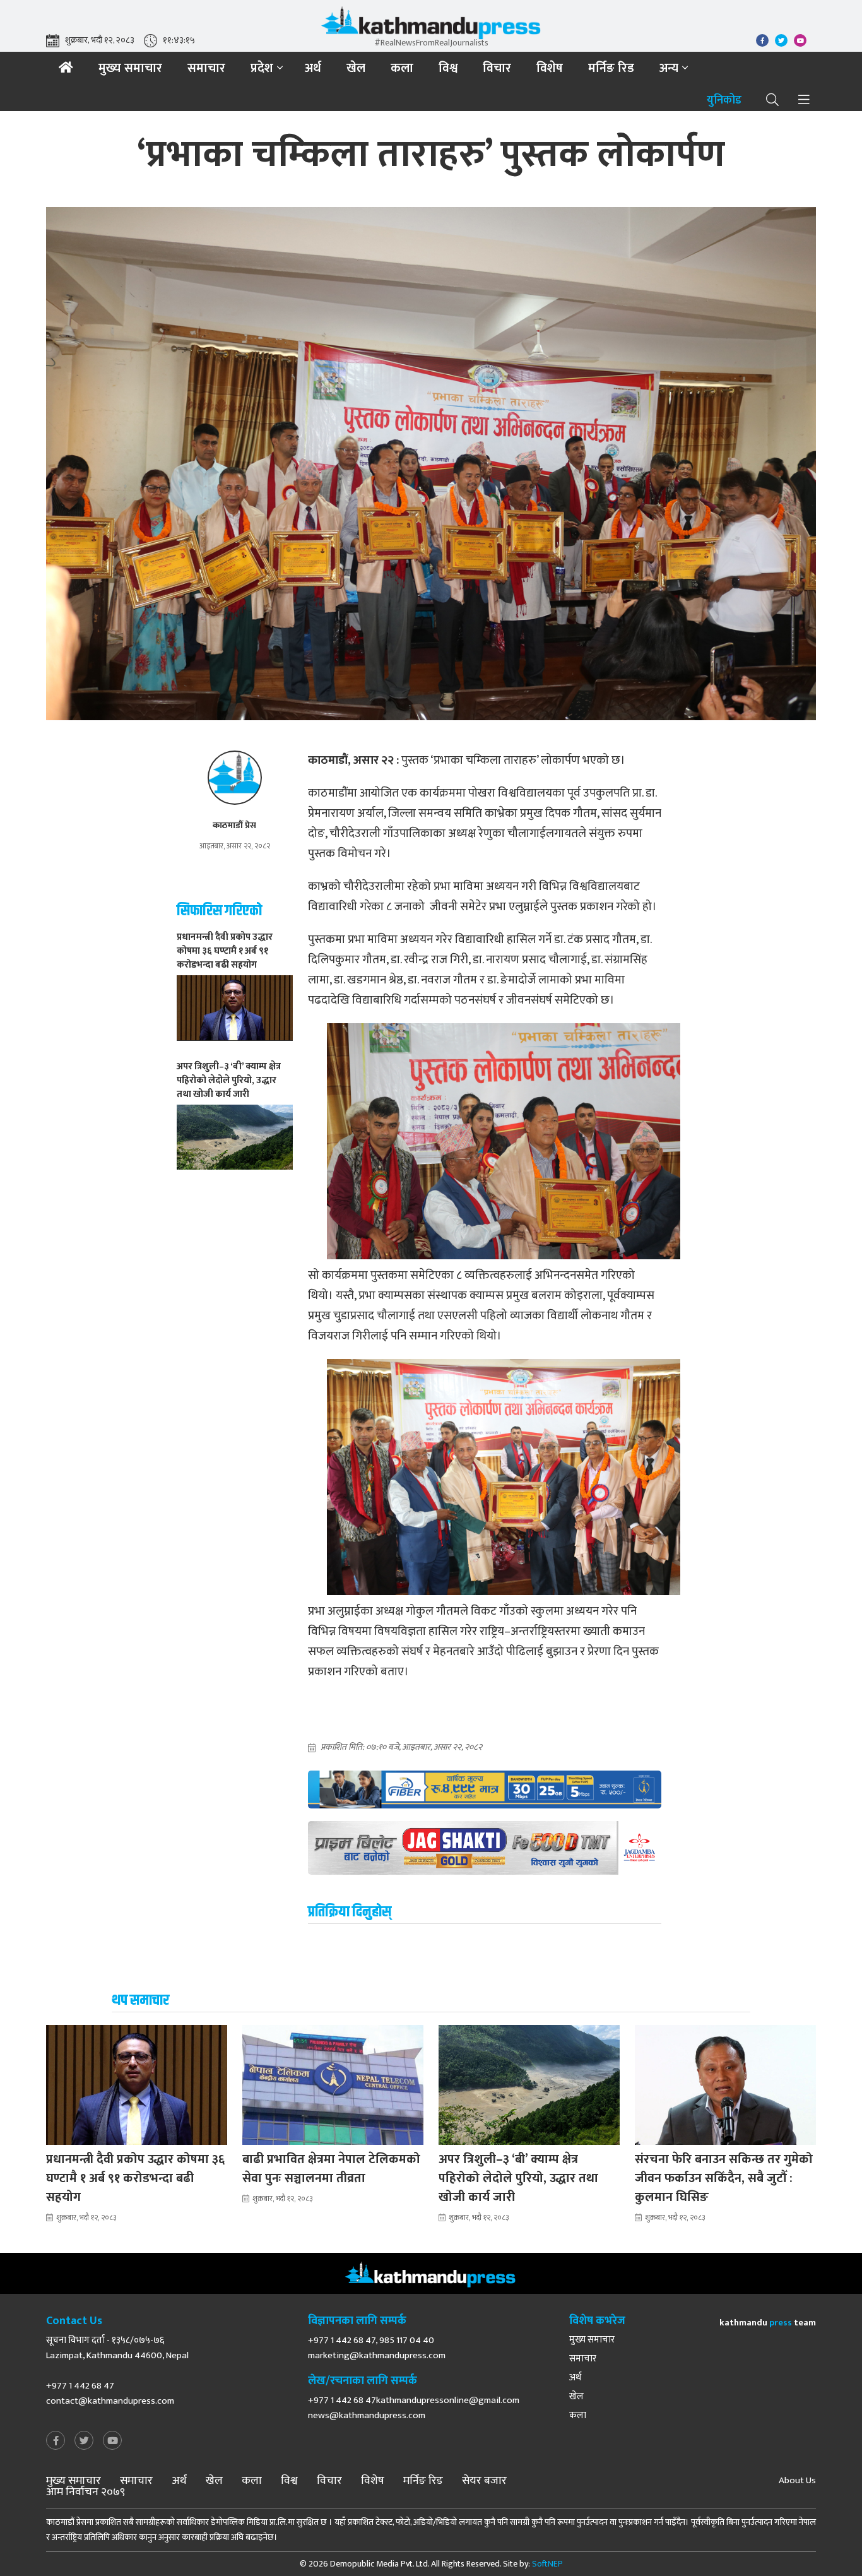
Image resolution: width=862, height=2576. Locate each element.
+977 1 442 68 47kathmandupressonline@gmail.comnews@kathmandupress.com (414, 2408)
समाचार (206, 68)
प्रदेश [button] (262, 68)
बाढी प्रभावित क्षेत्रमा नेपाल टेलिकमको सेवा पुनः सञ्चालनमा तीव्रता (331, 2169)
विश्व (448, 68)
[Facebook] (56, 2441)
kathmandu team (768, 2323)
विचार (497, 68)
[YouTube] (112, 2441)
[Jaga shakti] (485, 1848)
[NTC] (485, 1790)
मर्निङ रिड (611, 68)
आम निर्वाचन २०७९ (86, 2492)
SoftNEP (547, 2564)
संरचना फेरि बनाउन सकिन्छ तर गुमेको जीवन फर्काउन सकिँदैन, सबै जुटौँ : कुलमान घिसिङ (724, 2178)
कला (402, 68)
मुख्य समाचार (130, 68)
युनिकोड (724, 101)
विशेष (550, 68)
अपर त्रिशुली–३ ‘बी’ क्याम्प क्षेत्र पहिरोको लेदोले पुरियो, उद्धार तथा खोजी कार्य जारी (518, 2178)
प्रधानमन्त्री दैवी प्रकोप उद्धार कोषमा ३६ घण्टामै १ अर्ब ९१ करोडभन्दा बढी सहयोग (135, 2178)
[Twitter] (84, 2441)
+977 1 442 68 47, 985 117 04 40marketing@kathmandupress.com (377, 2348)
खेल (356, 68)
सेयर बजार (484, 2481)
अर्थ (313, 68)
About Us (797, 2481)
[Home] (66, 68)
